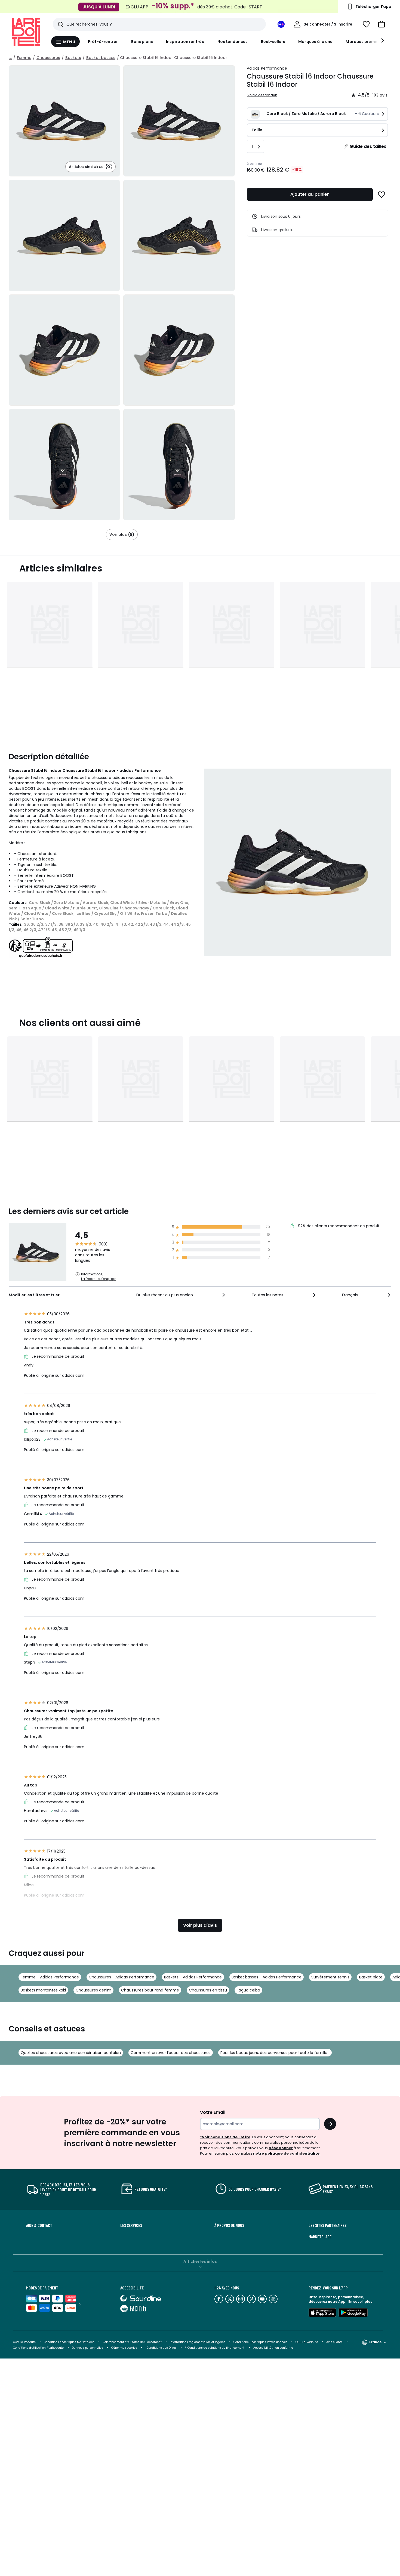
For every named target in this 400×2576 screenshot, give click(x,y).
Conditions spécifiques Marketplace (69, 2342)
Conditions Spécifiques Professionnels (260, 2342)
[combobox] (181, 1295)
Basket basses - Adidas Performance (267, 1977)
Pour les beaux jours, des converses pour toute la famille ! (275, 2053)
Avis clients (334, 2342)
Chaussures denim (93, 1990)
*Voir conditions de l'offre (225, 2137)
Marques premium (364, 42)
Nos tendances (233, 42)
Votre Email (213, 2112)
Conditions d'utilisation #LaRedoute (38, 2348)
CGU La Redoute (307, 2342)
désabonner (281, 2148)
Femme (24, 58)
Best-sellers (273, 42)
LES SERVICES (131, 2225)
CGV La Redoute (24, 2342)
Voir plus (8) (122, 535)
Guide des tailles (368, 146)
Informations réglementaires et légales (198, 2342)
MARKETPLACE (320, 2237)
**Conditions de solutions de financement (215, 2348)
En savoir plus (360, 2302)
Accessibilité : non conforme (273, 2348)
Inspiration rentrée (185, 42)
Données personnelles (87, 2348)
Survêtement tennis (330, 1977)
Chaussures (48, 58)
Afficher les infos (200, 2261)
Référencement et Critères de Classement (132, 2342)
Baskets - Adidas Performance (193, 1977)
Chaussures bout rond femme (150, 1990)
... (10, 58)
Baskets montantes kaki (43, 1990)
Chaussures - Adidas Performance (121, 1977)
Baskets (73, 58)
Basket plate (371, 1977)
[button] (381, 24)
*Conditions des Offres (161, 2348)
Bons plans (142, 42)
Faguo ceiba (248, 1990)
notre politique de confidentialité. (287, 2153)
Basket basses (101, 58)
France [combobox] (375, 2342)
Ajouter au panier (310, 194)
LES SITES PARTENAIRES (327, 2225)
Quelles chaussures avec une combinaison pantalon (71, 2053)
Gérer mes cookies (124, 2348)
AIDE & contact (39, 2225)
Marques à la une (315, 42)
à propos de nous (229, 2225)
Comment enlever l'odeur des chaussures (171, 2053)
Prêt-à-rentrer (103, 42)
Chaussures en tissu (208, 1990)
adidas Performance (267, 68)
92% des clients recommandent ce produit (338, 1226)
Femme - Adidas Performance (50, 1977)
